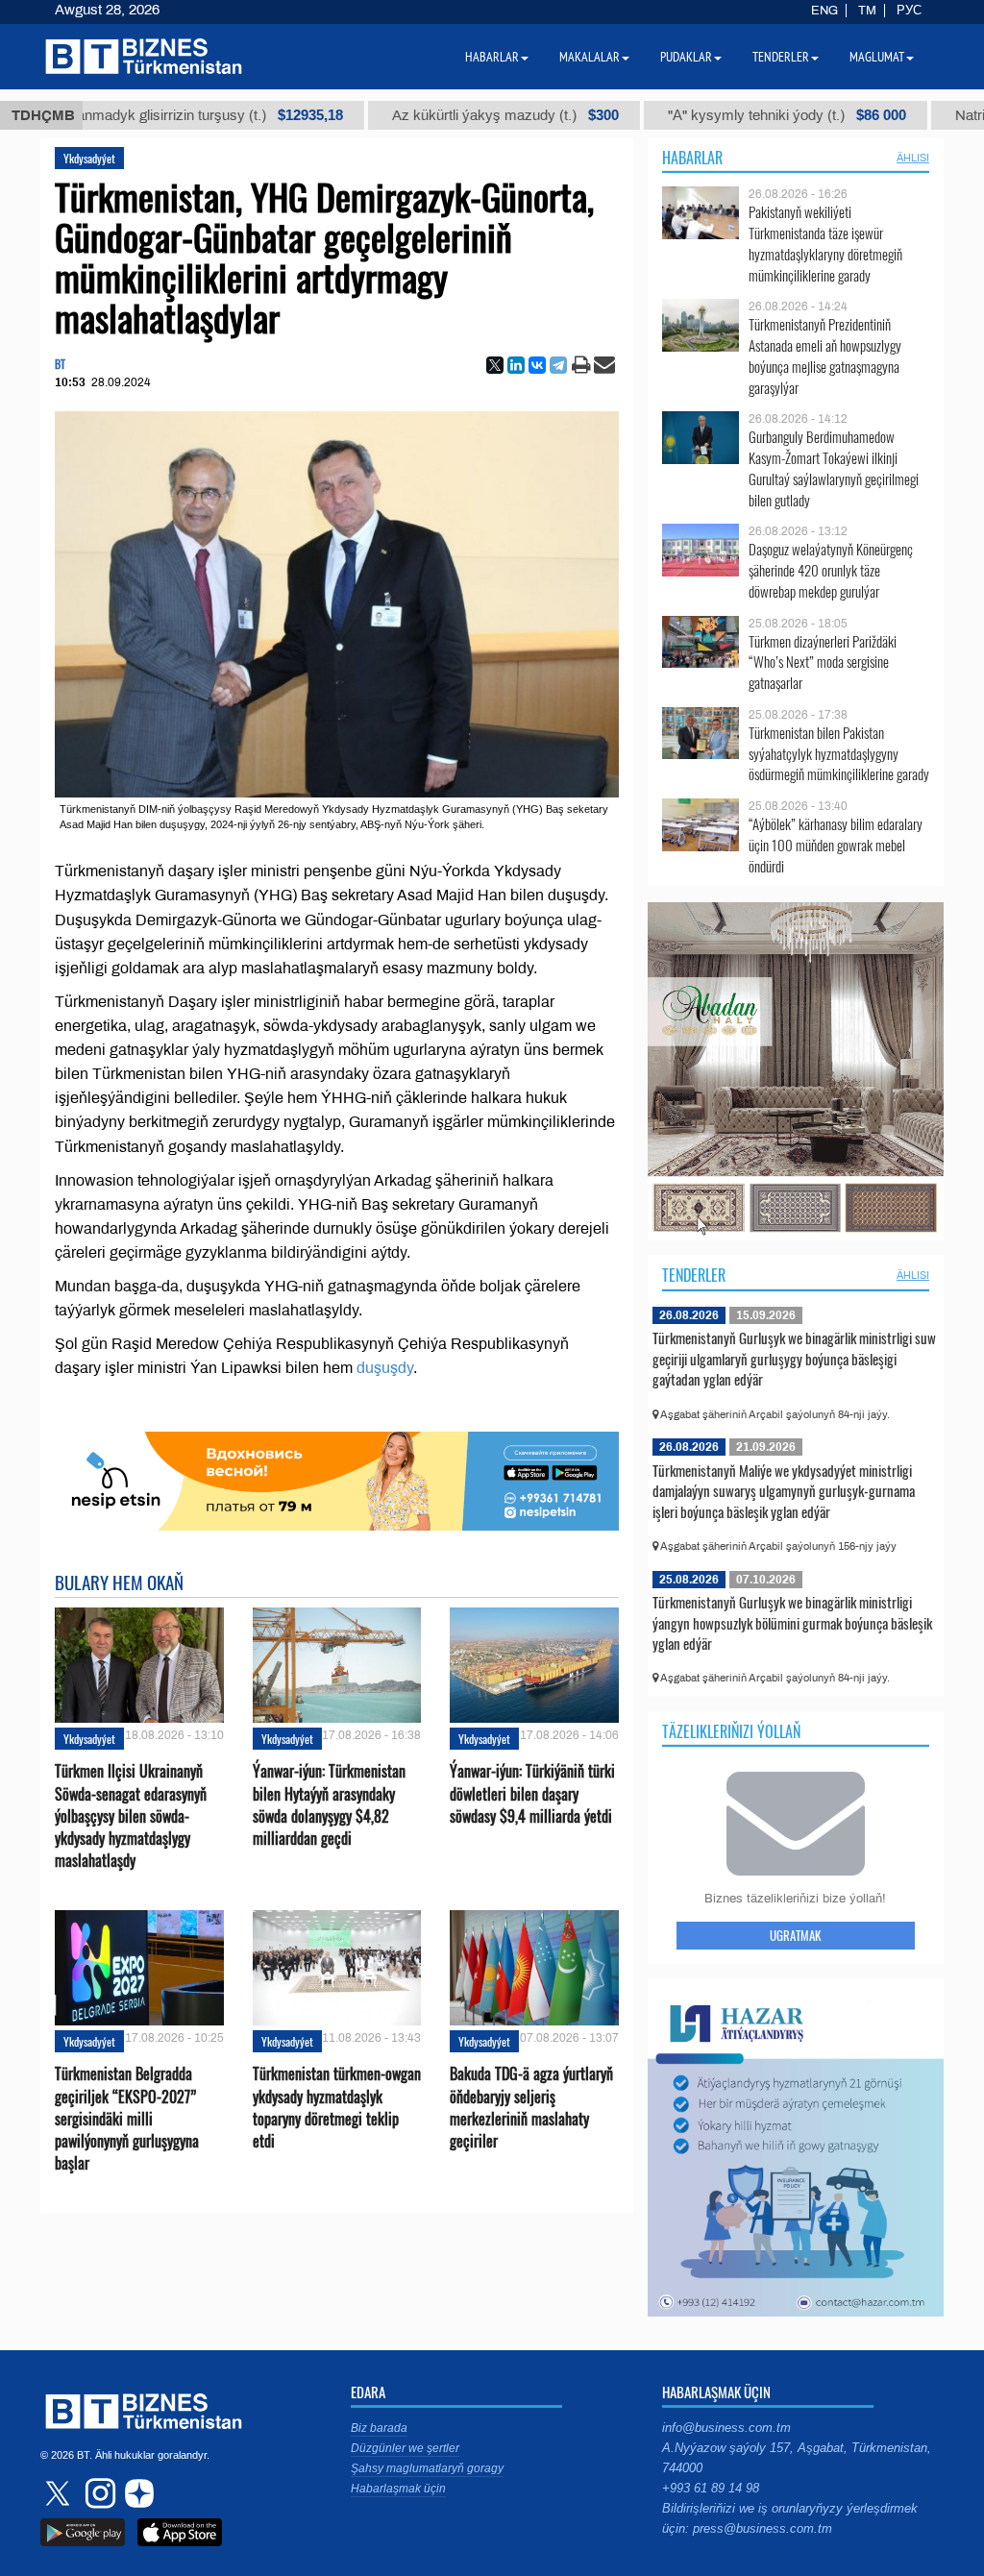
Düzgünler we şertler (405, 2448)
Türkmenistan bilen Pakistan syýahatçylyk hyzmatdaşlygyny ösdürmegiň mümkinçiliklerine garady (839, 754)
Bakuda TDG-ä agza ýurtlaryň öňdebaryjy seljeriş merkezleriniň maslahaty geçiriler (531, 2108)
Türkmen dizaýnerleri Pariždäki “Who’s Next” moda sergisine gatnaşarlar (823, 662)
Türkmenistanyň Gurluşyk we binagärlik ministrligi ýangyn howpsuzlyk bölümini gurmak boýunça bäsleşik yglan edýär (792, 1622)
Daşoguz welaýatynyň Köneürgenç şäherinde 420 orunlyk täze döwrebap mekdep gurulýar (831, 570)
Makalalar (590, 57)
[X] (495, 365)
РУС (909, 11)
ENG (824, 11)
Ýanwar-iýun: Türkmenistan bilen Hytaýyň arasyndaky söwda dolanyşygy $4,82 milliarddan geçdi (329, 1805)
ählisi (913, 158)
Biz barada (379, 2428)
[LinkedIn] (516, 365)
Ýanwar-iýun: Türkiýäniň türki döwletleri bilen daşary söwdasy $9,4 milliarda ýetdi (532, 1793)
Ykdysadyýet (89, 158)
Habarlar (692, 158)
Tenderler (694, 1275)
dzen (136, 2493)
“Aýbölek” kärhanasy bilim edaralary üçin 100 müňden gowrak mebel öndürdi (836, 845)
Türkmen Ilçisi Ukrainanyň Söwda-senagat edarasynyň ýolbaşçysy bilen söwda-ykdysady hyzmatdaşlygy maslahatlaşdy (131, 1816)
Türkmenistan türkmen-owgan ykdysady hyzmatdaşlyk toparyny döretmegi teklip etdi (337, 2108)
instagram (98, 2493)
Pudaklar (686, 57)
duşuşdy (385, 1368)
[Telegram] (558, 365)
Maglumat (877, 57)
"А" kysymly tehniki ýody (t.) (701, 115)
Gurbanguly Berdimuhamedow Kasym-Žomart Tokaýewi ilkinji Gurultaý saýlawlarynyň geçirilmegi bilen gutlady (834, 468)
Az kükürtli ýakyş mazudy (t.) (419, 115)
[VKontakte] (537, 365)
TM (867, 11)
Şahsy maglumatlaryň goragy (427, 2468)
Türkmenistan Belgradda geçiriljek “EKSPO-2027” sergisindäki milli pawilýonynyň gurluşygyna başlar (127, 2119)
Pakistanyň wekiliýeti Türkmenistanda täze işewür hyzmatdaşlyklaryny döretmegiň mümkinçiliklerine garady (825, 243)
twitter (60, 2493)
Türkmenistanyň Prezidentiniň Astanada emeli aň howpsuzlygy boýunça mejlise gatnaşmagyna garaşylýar (825, 356)
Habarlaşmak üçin (398, 2489)
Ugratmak (795, 1935)
